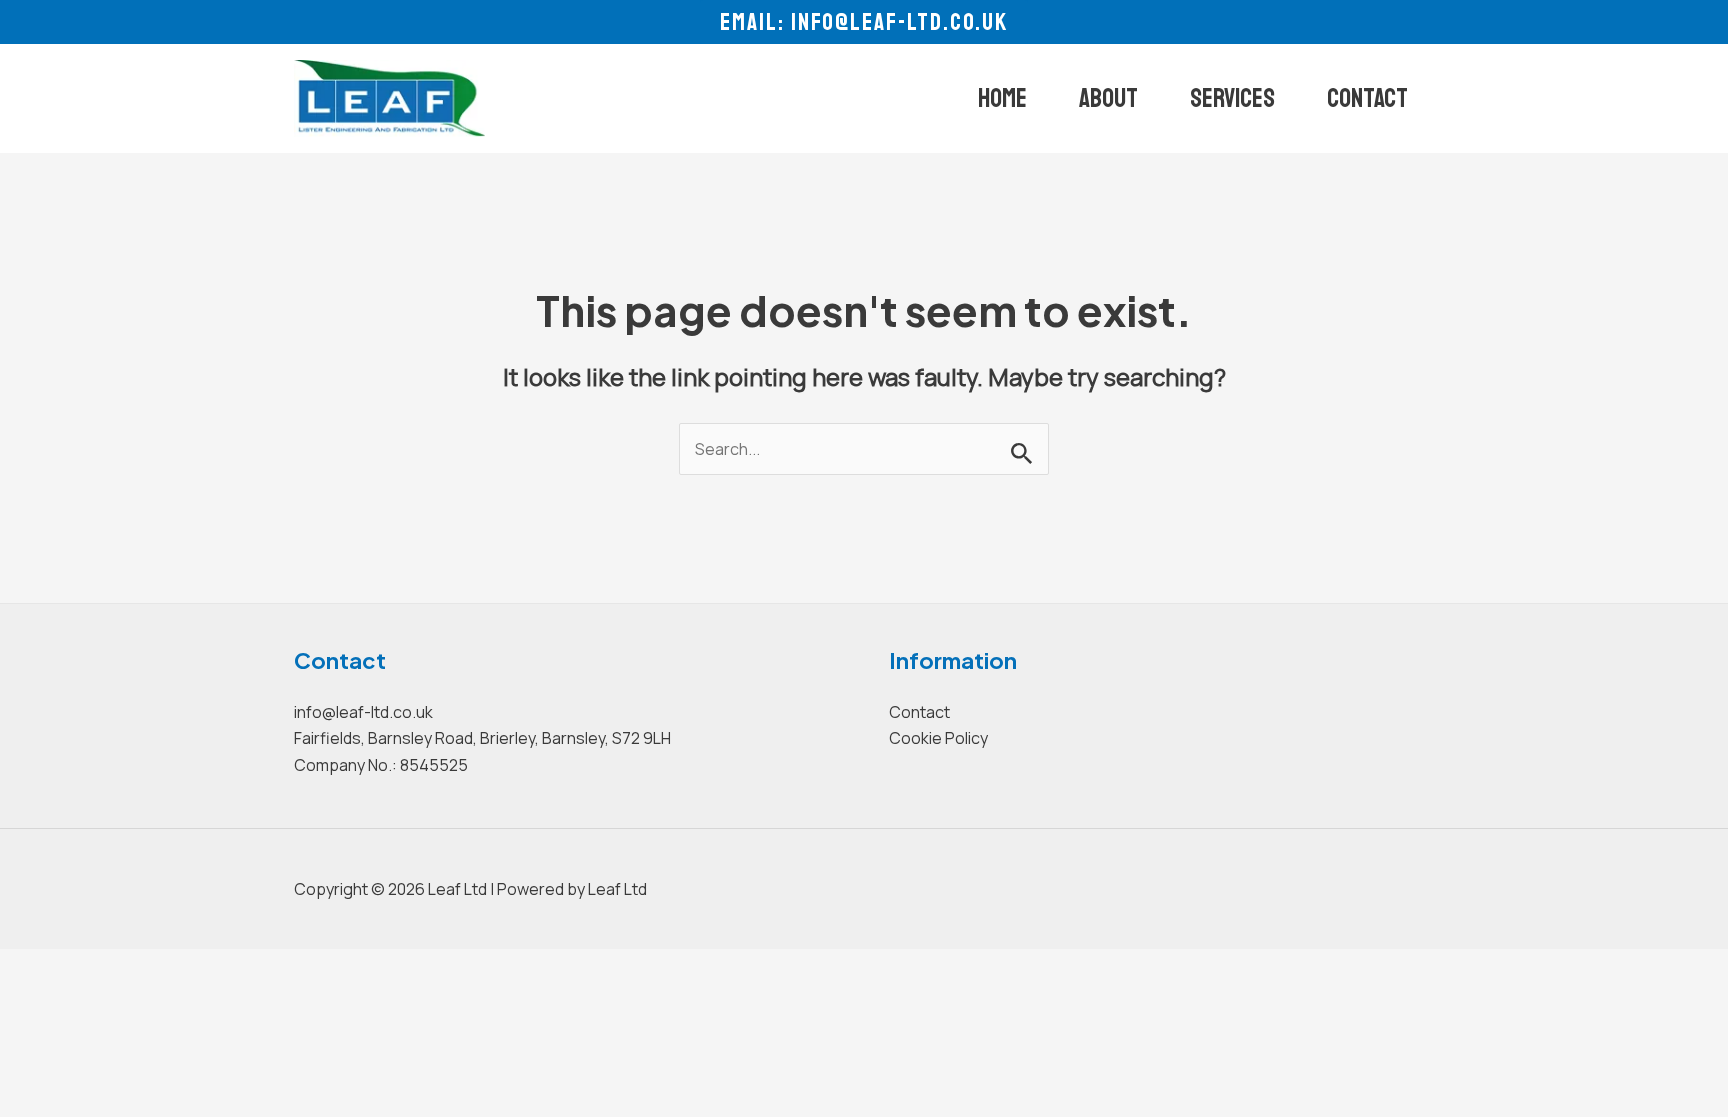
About (1108, 98)
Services (1232, 98)
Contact (1367, 98)
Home (1002, 98)
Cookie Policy (938, 738)
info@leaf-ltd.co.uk (363, 712)
